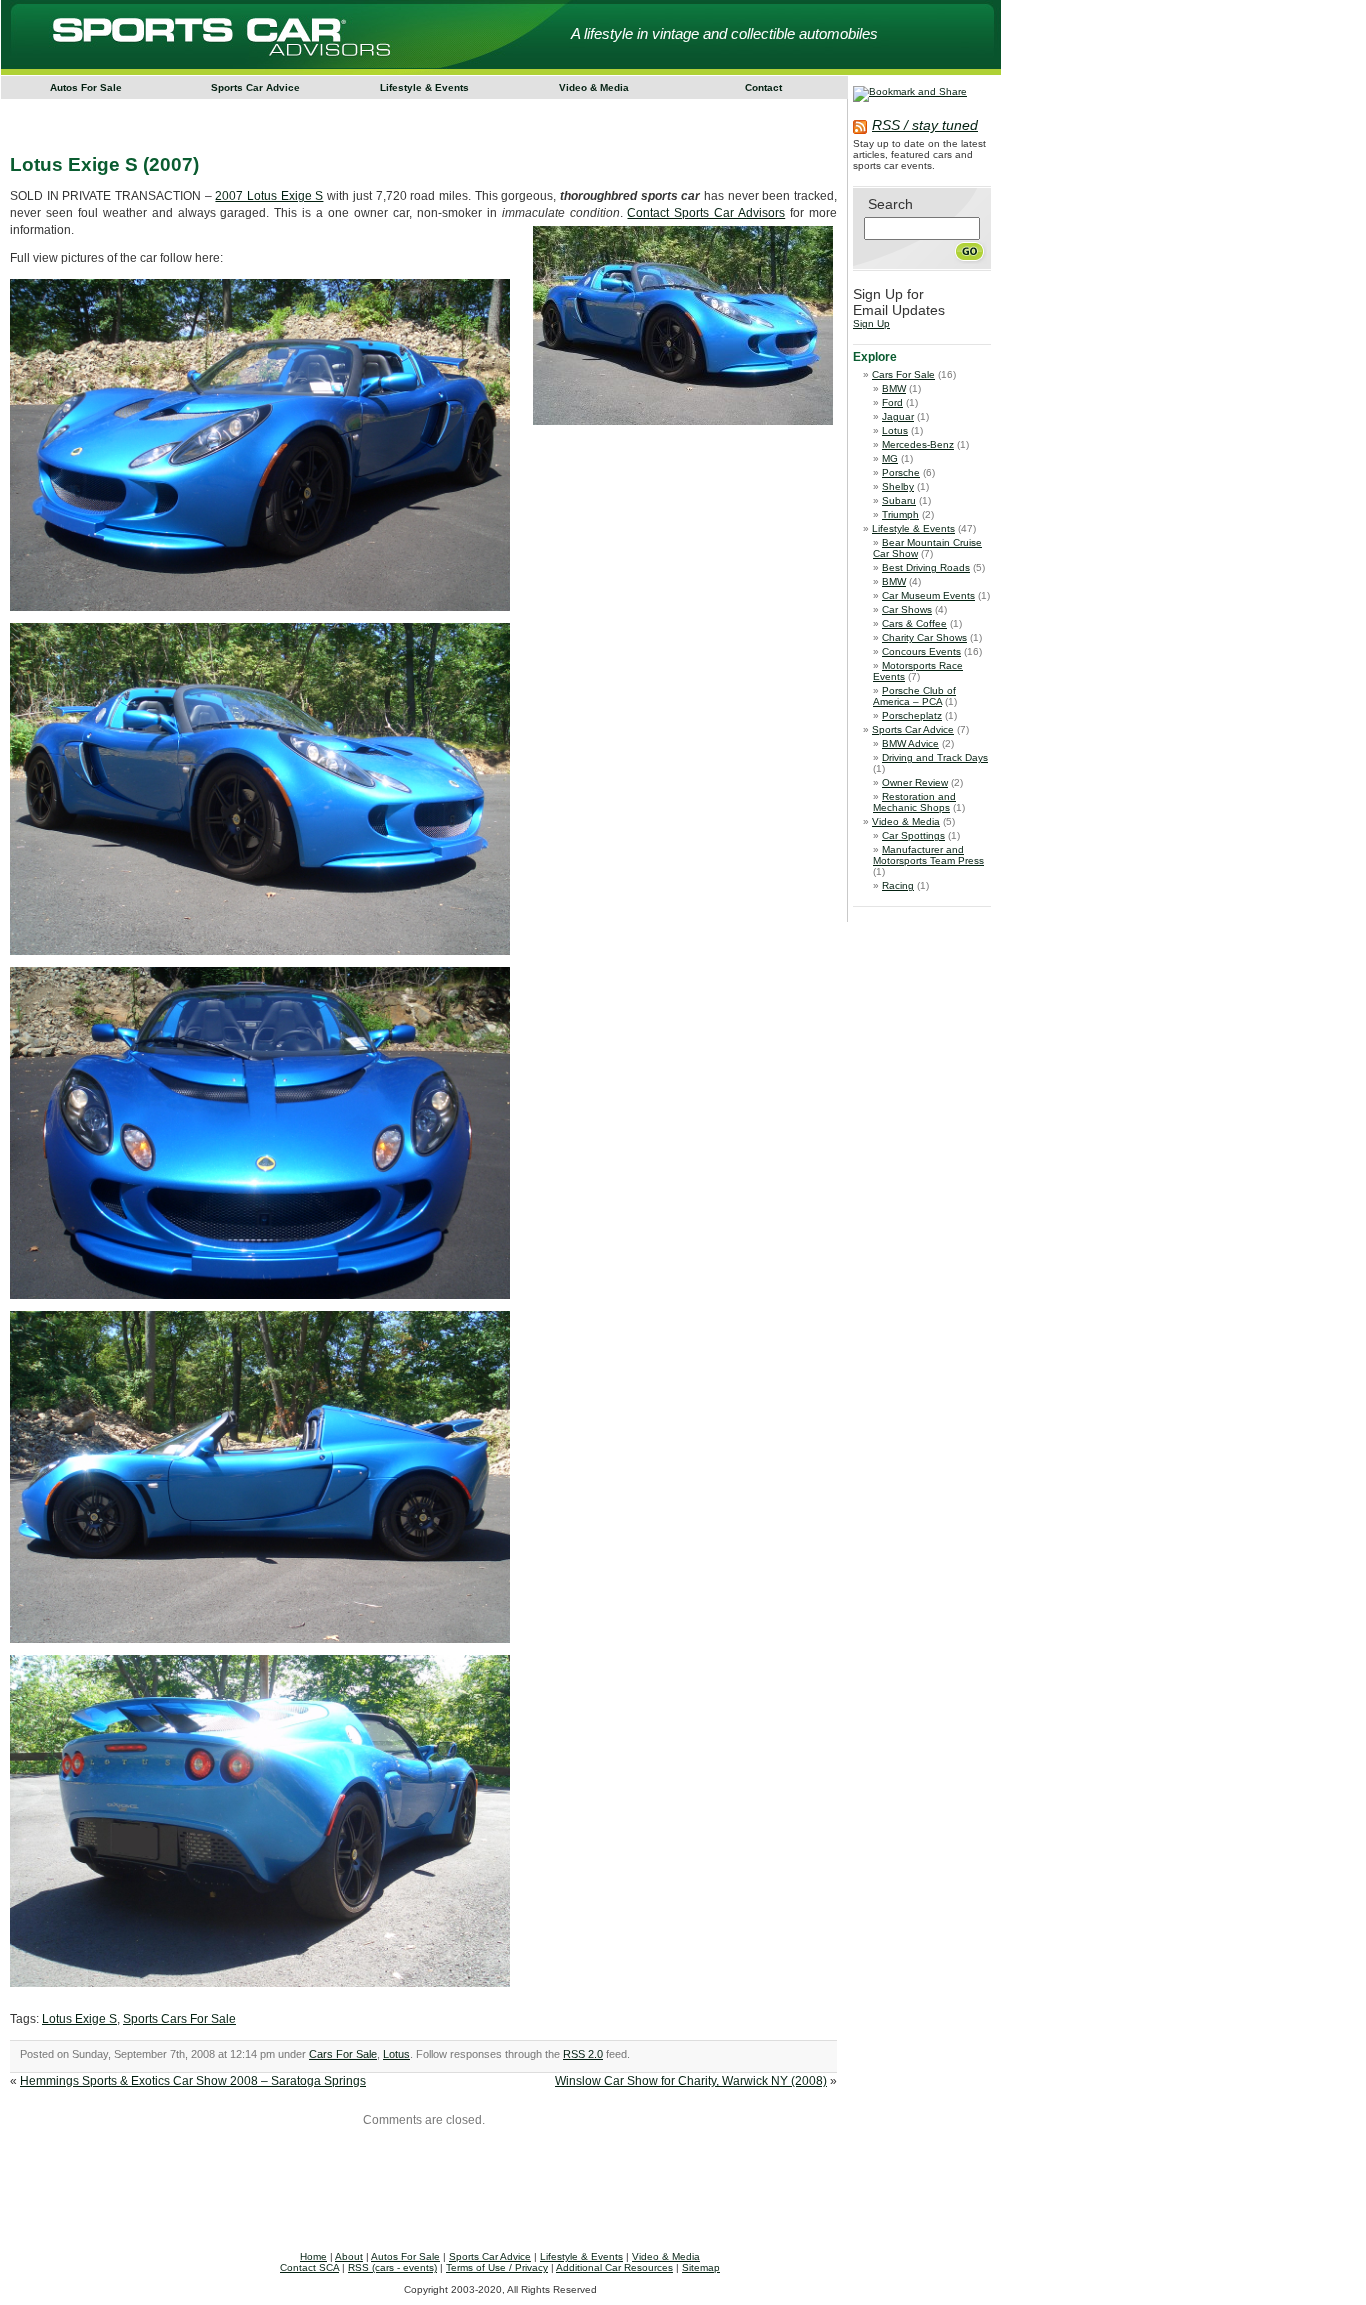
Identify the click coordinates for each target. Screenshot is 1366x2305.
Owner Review (915, 782)
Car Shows (907, 609)
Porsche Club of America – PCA (914, 696)
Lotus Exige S (79, 2019)
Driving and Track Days (935, 757)
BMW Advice (910, 743)
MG (890, 458)
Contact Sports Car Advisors (706, 213)
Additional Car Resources (614, 2267)
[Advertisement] (392, 113)
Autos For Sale (86, 87)
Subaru (899, 500)
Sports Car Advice (255, 87)
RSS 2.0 (583, 2054)
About (349, 2256)
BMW (894, 388)
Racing (898, 885)
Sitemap (701, 2267)
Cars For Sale (343, 2054)
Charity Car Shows (924, 637)
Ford (892, 402)
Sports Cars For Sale (179, 2019)
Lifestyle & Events (424, 87)
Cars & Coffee (914, 623)
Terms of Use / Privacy (497, 2267)
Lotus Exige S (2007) (104, 164)
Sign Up (871, 323)
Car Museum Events (928, 595)
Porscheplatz (912, 715)
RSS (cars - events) (392, 2267)
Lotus (396, 2054)
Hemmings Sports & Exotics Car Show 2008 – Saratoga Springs (193, 2081)
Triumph (900, 514)
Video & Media (594, 87)
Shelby (898, 486)
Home (313, 2256)
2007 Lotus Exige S (269, 196)
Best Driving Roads (926, 567)
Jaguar (898, 416)
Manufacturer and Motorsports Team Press (928, 855)
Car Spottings (913, 835)
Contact (763, 87)
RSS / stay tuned (925, 125)
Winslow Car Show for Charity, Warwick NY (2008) (691, 2081)
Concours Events (921, 651)
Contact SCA (309, 2267)
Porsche (901, 472)
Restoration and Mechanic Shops (914, 802)
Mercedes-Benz (918, 444)
